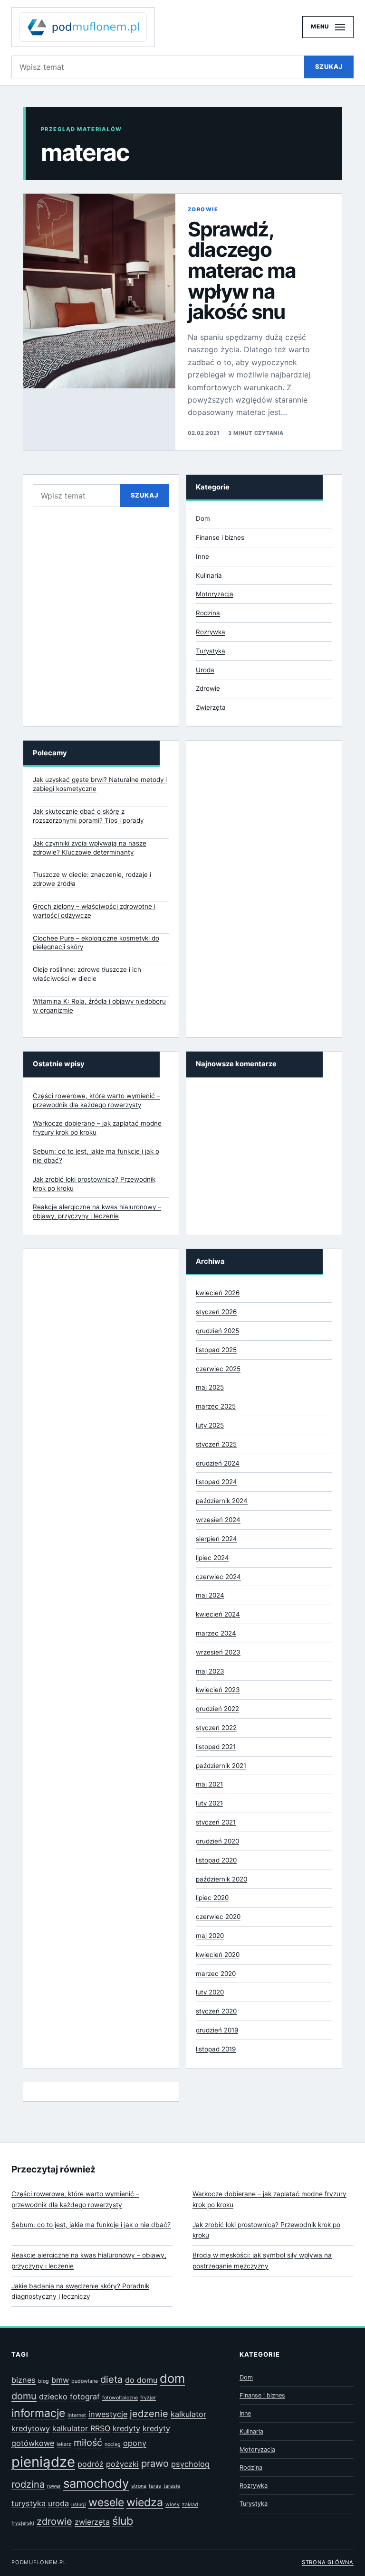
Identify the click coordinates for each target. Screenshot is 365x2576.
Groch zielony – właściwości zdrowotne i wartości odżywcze (94, 911)
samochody (96, 2483)
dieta (111, 2379)
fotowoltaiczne (120, 2398)
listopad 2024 (216, 1482)
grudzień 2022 (217, 1709)
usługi (79, 2505)
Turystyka (211, 651)
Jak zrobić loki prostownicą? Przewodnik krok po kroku (266, 2230)
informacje (38, 2413)
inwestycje (108, 2414)
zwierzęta (92, 2522)
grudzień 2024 (218, 1463)
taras (155, 2486)
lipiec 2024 (212, 1558)
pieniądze (43, 2462)
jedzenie (149, 2414)
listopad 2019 (216, 2049)
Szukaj (329, 66)
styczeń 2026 (216, 1312)
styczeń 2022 (216, 1728)
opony (135, 2443)
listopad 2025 (216, 1350)
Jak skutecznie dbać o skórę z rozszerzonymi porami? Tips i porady (88, 816)
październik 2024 (222, 1501)
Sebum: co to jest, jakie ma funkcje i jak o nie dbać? (91, 2225)
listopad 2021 (216, 1747)
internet (77, 2415)
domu (24, 2396)
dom (172, 2378)
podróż (91, 2464)
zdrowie (54, 2521)
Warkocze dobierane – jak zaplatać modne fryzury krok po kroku (269, 2199)
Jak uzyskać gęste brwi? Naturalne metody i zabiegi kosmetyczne (100, 784)
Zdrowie (203, 209)
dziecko (53, 2397)
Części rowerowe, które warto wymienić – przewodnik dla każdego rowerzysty (75, 2199)
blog (43, 2381)
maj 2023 (210, 1671)
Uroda (205, 670)
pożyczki (122, 2464)
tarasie (172, 2486)
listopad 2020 (216, 1860)
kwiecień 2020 (218, 1955)
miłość (88, 2443)
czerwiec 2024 (218, 1577)
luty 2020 (210, 1992)
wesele (106, 2502)
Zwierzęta (211, 707)
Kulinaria (209, 575)
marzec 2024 (216, 1633)
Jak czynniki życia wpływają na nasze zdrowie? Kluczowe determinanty (90, 848)
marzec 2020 (216, 1974)
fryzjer (148, 2398)
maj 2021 (209, 1784)
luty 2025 (210, 1425)
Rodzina (208, 613)
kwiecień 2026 (218, 1293)
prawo (155, 2463)
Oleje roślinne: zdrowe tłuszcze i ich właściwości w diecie (87, 974)
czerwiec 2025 (218, 1369)
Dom (203, 518)
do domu (141, 2380)
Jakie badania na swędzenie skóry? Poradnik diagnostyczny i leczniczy (80, 2291)
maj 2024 (210, 1595)
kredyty (126, 2428)
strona (139, 2486)
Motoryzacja (215, 594)
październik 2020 (221, 1879)
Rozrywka (211, 632)
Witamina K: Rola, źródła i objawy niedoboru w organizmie (99, 1006)
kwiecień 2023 (218, 1690)
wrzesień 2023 (218, 1652)
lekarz (64, 2444)
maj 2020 (210, 1936)
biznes (24, 2380)
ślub (123, 2521)
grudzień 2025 (217, 1331)
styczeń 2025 (216, 1444)
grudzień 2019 (217, 2030)
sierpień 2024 (216, 1539)
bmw (60, 2380)
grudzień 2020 (217, 1841)
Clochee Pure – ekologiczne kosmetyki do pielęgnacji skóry (96, 943)
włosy (173, 2505)
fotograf (85, 2397)
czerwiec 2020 (218, 1917)
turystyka (29, 2503)
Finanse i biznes (220, 537)
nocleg (113, 2444)
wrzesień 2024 (218, 1520)
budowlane (85, 2381)
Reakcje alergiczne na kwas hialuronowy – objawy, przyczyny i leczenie (89, 2261)
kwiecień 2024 (218, 1614)
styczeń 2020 (216, 2011)
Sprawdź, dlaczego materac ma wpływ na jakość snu (242, 271)
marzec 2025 (216, 1406)
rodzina (28, 2484)
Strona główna (328, 2562)
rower (54, 2486)
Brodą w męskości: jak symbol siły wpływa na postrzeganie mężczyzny (262, 2261)
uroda (58, 2503)
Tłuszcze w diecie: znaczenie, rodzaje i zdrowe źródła (92, 879)
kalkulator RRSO (81, 2428)
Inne (202, 556)
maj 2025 (210, 1387)
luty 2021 (209, 1803)
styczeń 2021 (216, 1822)
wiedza (145, 2502)
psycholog (190, 2464)
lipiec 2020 (212, 1898)
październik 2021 (221, 1766)
